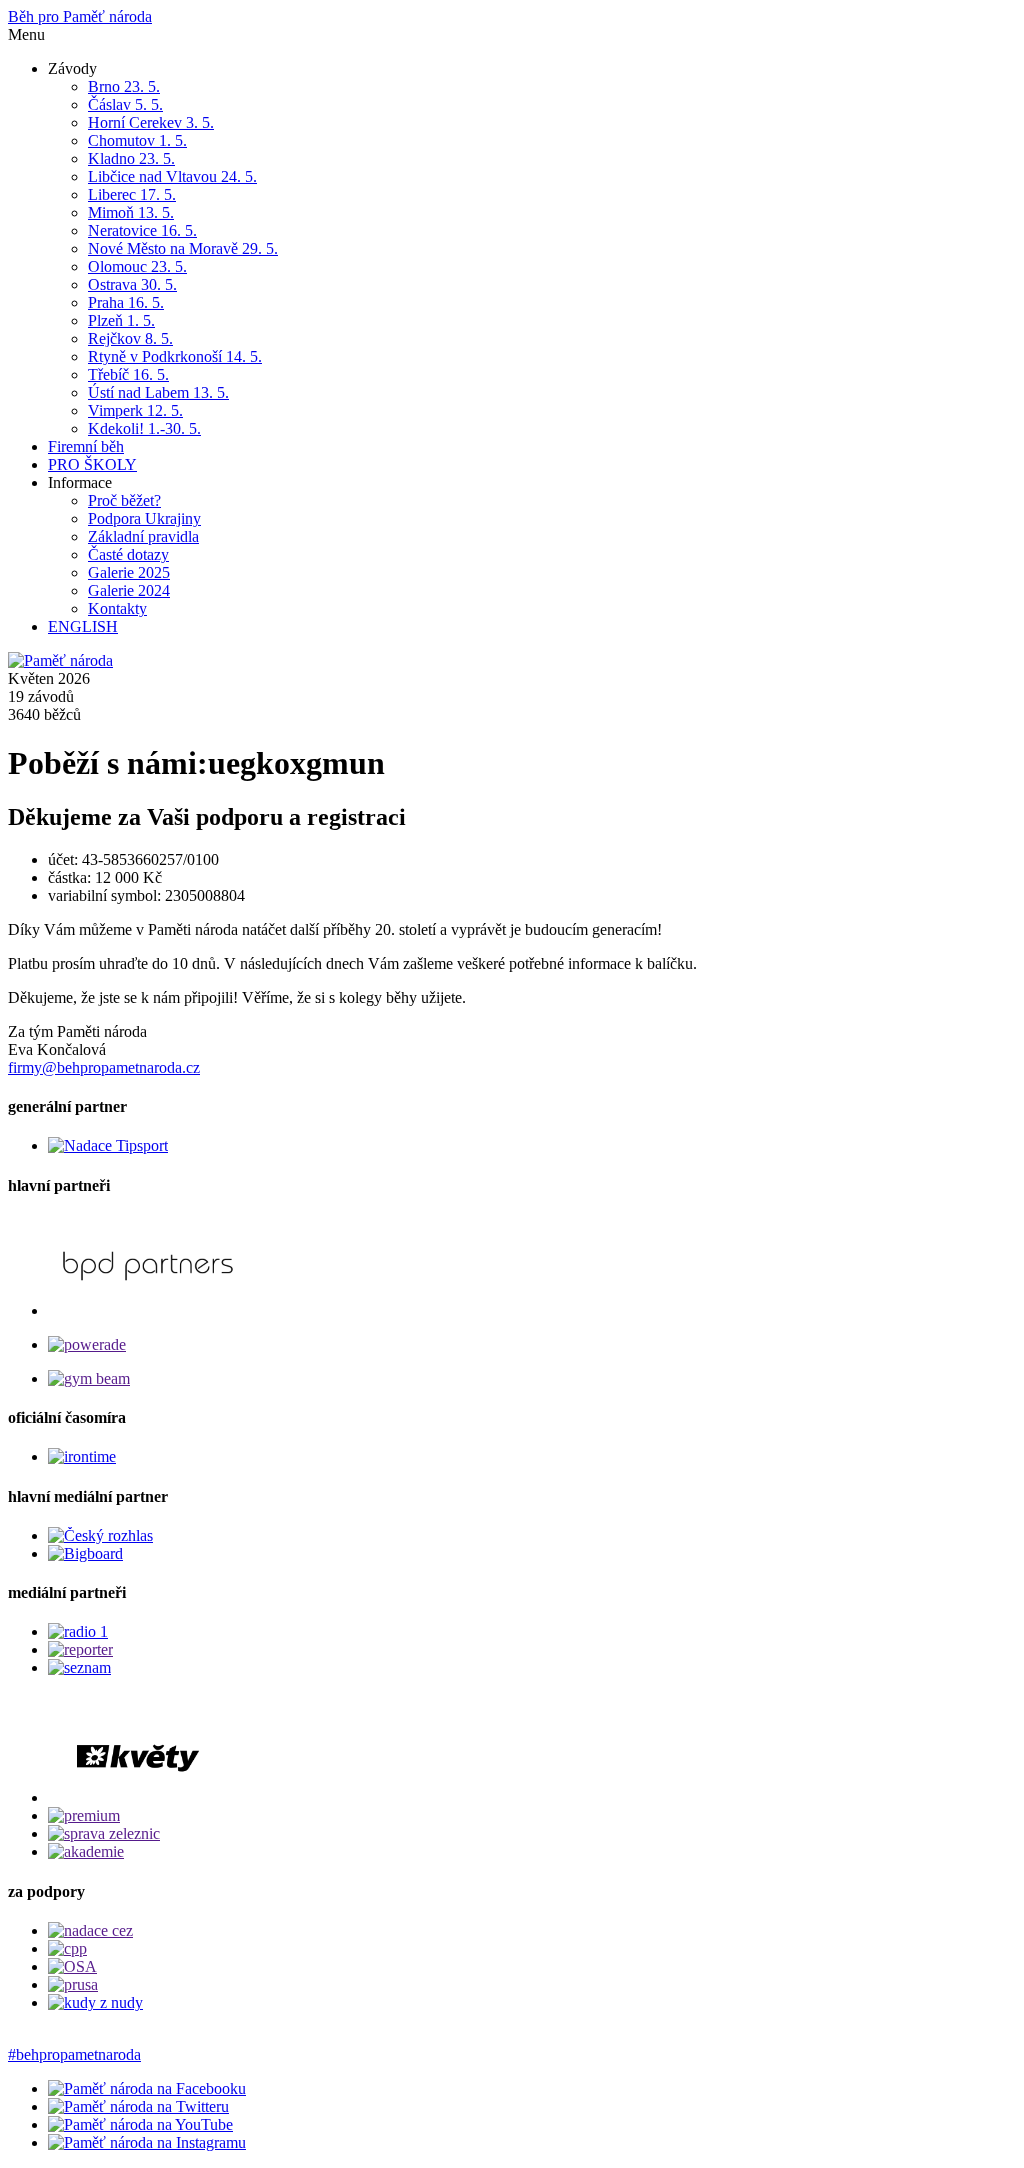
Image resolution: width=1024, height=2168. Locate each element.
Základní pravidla (143, 536)
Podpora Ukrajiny (144, 518)
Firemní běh (86, 446)
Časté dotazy (128, 554)
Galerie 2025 (129, 572)
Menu (26, 34)
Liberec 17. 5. (132, 194)
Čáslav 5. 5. (125, 104)
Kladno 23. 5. (131, 158)
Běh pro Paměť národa (80, 16)
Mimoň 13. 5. (131, 212)
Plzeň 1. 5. (121, 320)
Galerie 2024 (129, 590)
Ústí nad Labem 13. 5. (158, 392)
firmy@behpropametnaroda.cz (104, 1067)
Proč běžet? (124, 500)
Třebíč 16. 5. (128, 374)
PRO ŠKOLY (92, 464)
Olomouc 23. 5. (137, 266)
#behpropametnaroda (74, 2054)
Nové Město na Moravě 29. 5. (183, 248)
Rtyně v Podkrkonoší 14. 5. (175, 356)
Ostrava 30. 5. (132, 284)
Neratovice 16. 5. (142, 230)
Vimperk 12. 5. (135, 410)
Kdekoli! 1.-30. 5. (144, 428)
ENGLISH (83, 626)
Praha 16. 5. (126, 302)
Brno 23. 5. (124, 86)
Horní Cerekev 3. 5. (151, 122)
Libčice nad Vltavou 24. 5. (172, 176)
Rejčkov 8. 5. (130, 338)
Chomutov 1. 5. (137, 140)
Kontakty (117, 608)
